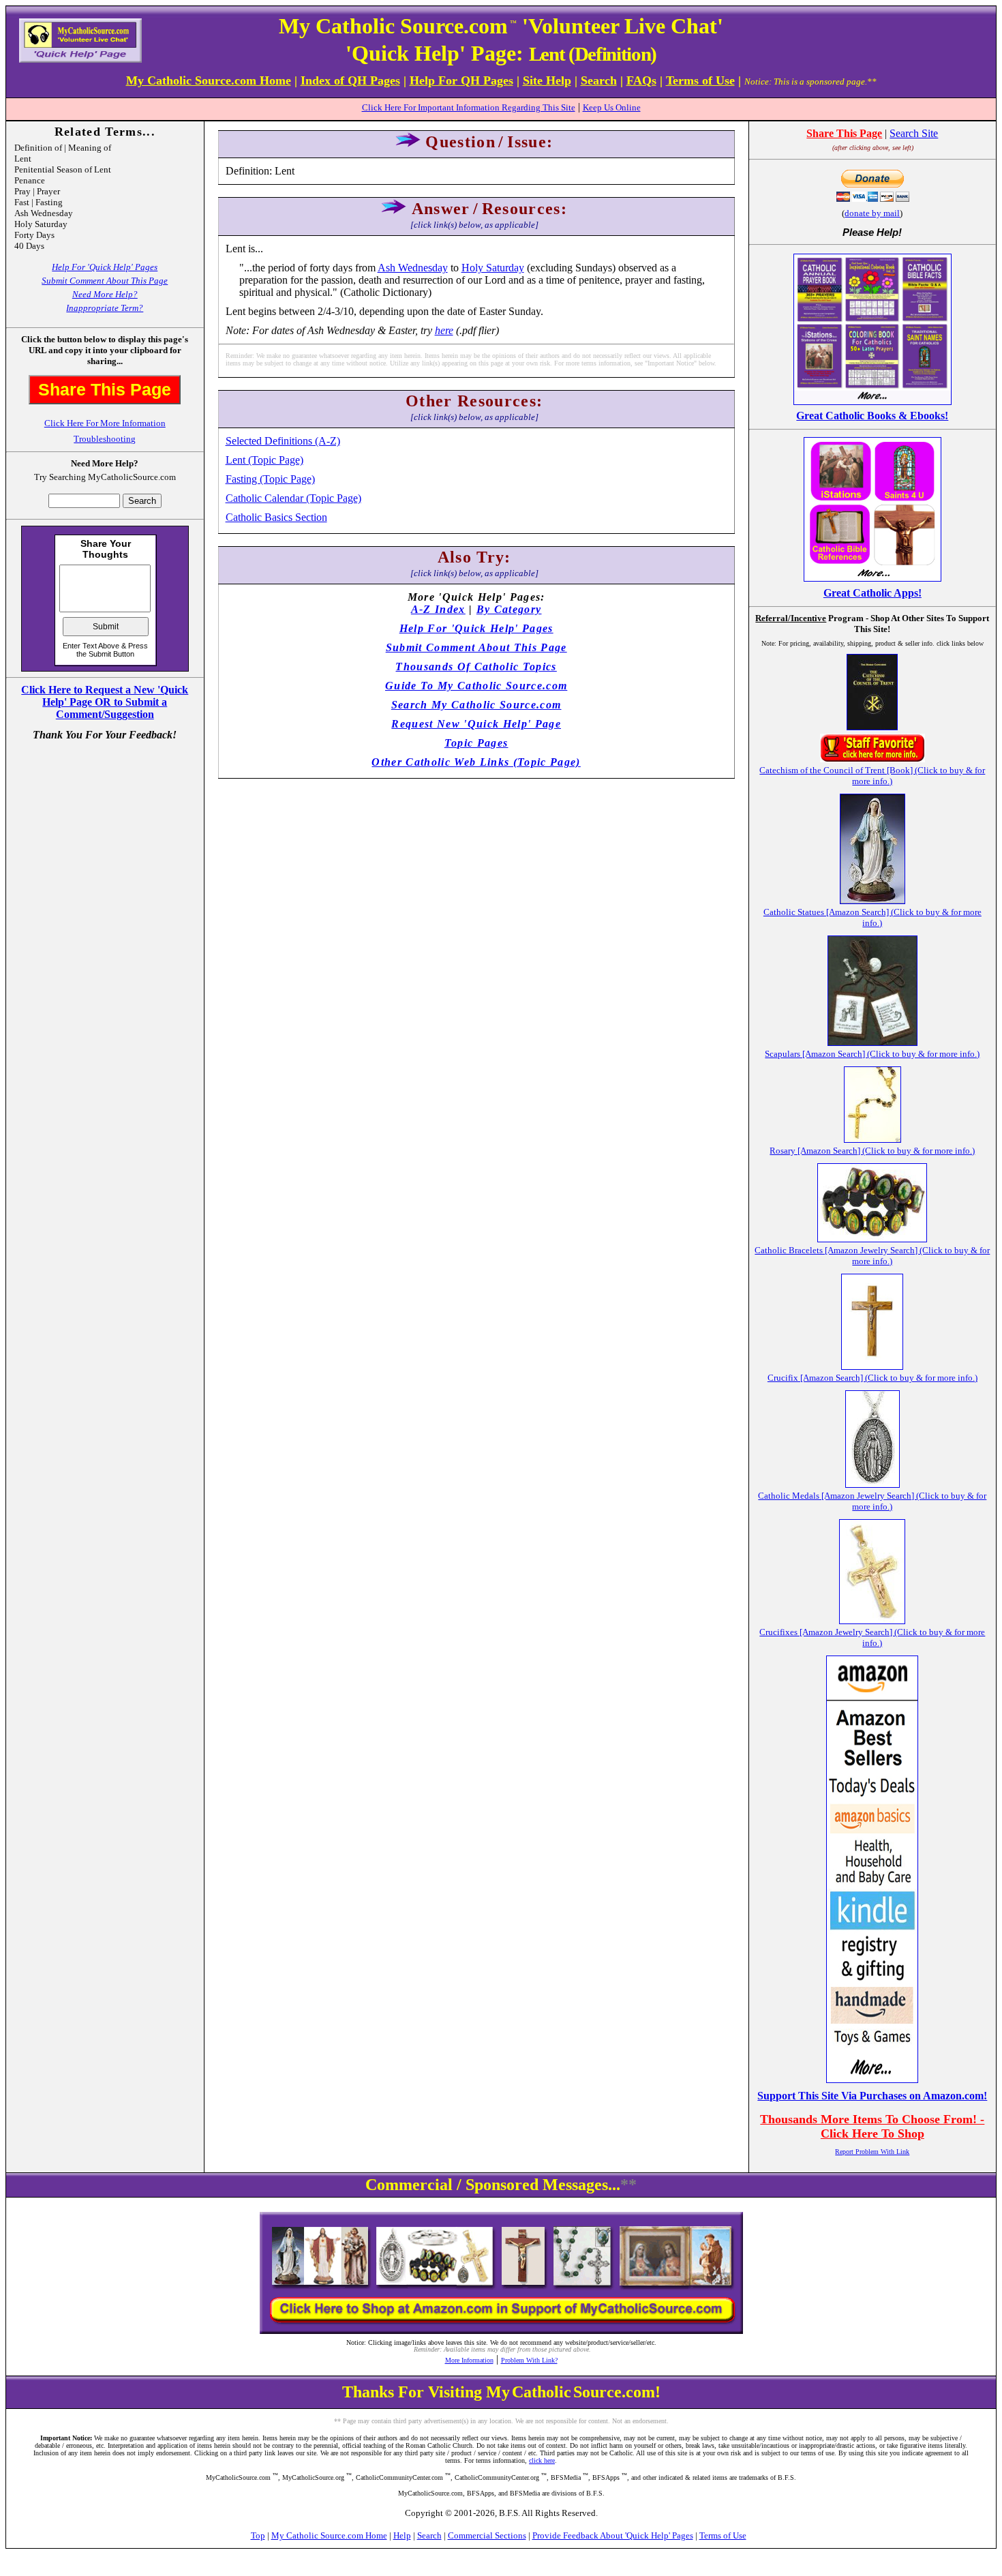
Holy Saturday (493, 268)
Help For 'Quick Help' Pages (105, 267)
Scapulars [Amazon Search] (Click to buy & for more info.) (872, 1054)
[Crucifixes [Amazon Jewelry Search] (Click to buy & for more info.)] (872, 1620)
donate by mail (872, 213)
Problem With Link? (529, 2360)
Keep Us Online (612, 107)
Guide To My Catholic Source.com (476, 686)
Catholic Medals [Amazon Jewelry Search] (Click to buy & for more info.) (872, 1501)
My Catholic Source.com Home (329, 2535)
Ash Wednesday (413, 268)
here (444, 330)
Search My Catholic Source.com (476, 705)
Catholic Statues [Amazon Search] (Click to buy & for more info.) (872, 917)
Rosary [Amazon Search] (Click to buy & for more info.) (872, 1151)
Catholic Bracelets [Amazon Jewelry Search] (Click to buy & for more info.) (872, 1256)
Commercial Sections (487, 2535)
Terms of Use (723, 2535)
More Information (469, 2360)
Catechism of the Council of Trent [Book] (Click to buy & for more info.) (872, 776)
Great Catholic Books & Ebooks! (872, 416)
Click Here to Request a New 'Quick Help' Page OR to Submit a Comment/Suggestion (105, 702)
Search (429, 2535)
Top (258, 2535)
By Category (509, 609)
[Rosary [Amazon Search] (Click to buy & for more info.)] (872, 1139)
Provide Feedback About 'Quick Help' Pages (613, 2535)
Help (402, 2535)
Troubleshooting (105, 439)
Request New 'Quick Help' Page (476, 724)
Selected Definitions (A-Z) (283, 441)
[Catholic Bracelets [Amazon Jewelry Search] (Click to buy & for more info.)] (872, 1239)
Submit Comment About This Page (105, 281)
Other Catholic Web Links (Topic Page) (476, 762)
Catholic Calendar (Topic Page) (293, 498)
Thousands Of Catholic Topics (476, 667)
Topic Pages (476, 743)
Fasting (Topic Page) (270, 479)
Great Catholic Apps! (872, 593)
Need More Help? (105, 294)
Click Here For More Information (105, 423)
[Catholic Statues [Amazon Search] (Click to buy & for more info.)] (872, 900)
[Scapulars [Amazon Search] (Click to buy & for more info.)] (872, 1042)
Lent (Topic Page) (264, 460)
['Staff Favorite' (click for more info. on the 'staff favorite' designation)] (872, 759)
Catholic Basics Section (276, 517)
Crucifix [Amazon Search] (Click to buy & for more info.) (872, 1378)
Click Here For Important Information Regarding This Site (469, 107)
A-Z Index (438, 609)
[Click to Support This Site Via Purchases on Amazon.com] (872, 2079)
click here (542, 2460)
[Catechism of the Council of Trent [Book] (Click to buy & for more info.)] (872, 727)
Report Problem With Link (872, 2152)
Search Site (914, 133)
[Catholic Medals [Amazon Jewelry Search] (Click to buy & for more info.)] (872, 1484)
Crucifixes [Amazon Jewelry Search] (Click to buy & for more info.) (872, 1637)
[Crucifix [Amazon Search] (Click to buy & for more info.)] (872, 1366)
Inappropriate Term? (105, 308)
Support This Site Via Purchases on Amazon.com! (872, 2096)
